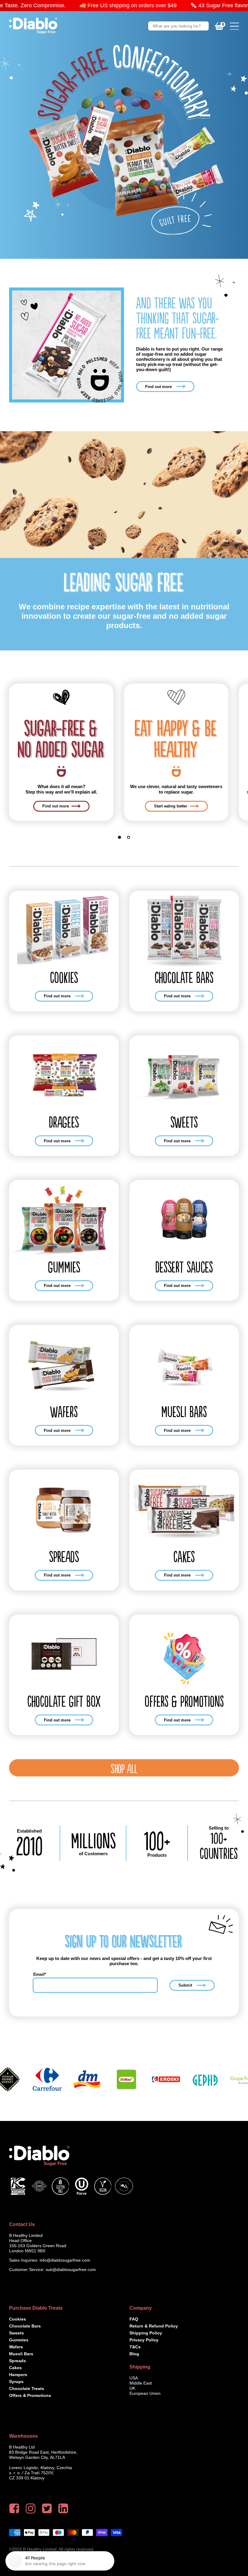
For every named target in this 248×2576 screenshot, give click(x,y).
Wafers (64, 1411)
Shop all (124, 1768)
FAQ (134, 2319)
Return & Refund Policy (154, 2326)
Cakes (184, 1556)
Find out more (158, 387)
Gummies (64, 1267)
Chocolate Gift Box (64, 1701)
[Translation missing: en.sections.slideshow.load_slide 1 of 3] (119, 837)
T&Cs (135, 2347)
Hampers (18, 2375)
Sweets (184, 1122)
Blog (134, 2354)
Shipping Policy (146, 2333)
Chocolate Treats (27, 2388)
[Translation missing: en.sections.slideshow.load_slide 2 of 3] (129, 837)
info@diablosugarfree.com (65, 2260)
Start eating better (171, 806)
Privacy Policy (144, 2340)
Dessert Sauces (184, 1267)
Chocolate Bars (184, 977)
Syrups (16, 2382)
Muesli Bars (184, 1411)
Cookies (64, 977)
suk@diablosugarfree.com (71, 2270)
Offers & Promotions (184, 1701)
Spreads (64, 1556)
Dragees (64, 1122)
